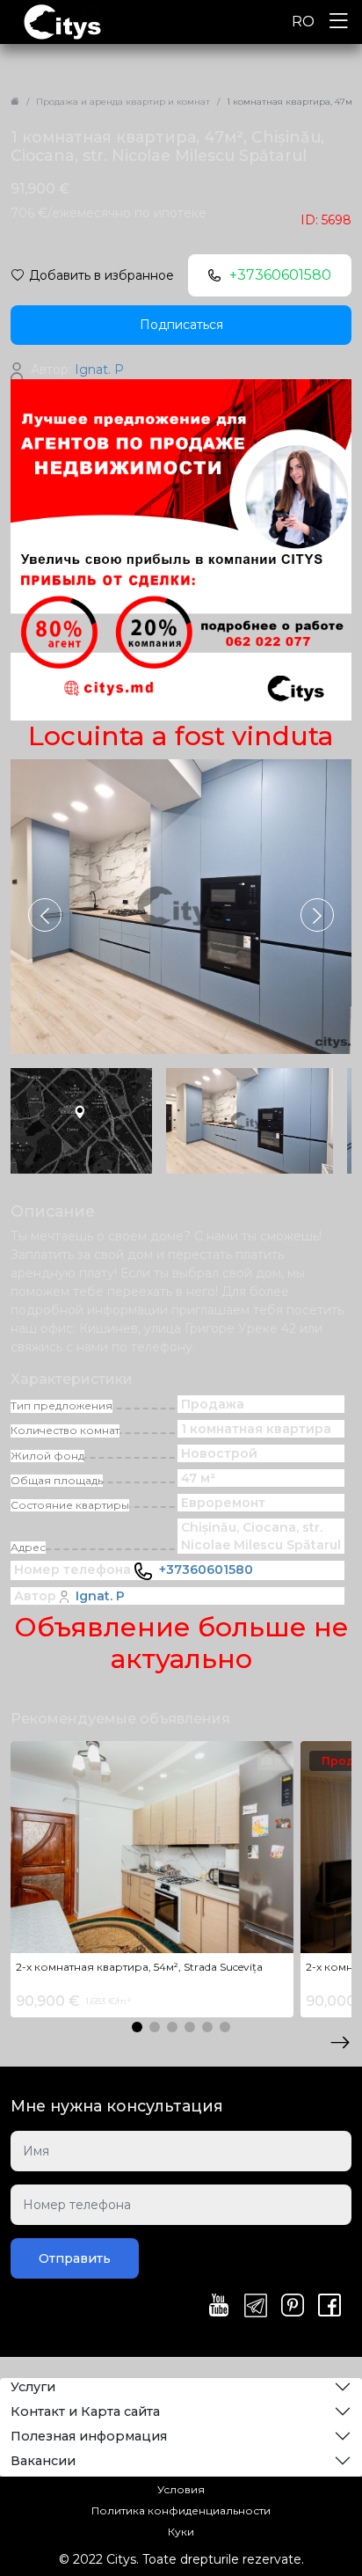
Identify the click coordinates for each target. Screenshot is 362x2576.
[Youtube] (219, 2307)
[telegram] (256, 2307)
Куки (181, 2532)
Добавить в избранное (101, 275)
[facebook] (329, 2307)
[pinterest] (293, 2307)
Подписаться (181, 325)
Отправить (75, 2258)
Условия (181, 2489)
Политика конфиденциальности (181, 2510)
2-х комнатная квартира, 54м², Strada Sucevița (139, 1967)
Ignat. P (100, 1596)
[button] (317, 915)
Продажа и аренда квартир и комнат (123, 102)
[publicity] (181, 549)
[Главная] (15, 102)
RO (303, 22)
